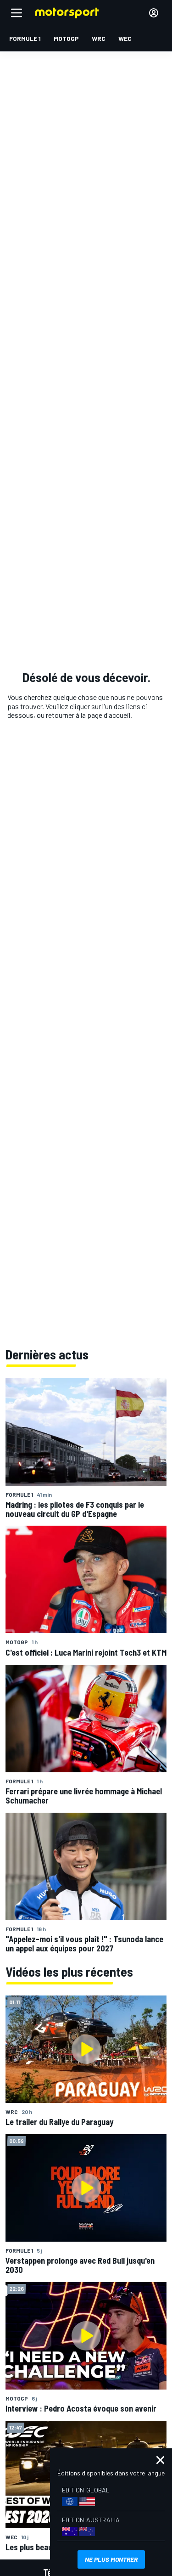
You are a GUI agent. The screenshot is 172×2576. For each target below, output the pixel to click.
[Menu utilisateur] (154, 13)
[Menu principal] (17, 13)
